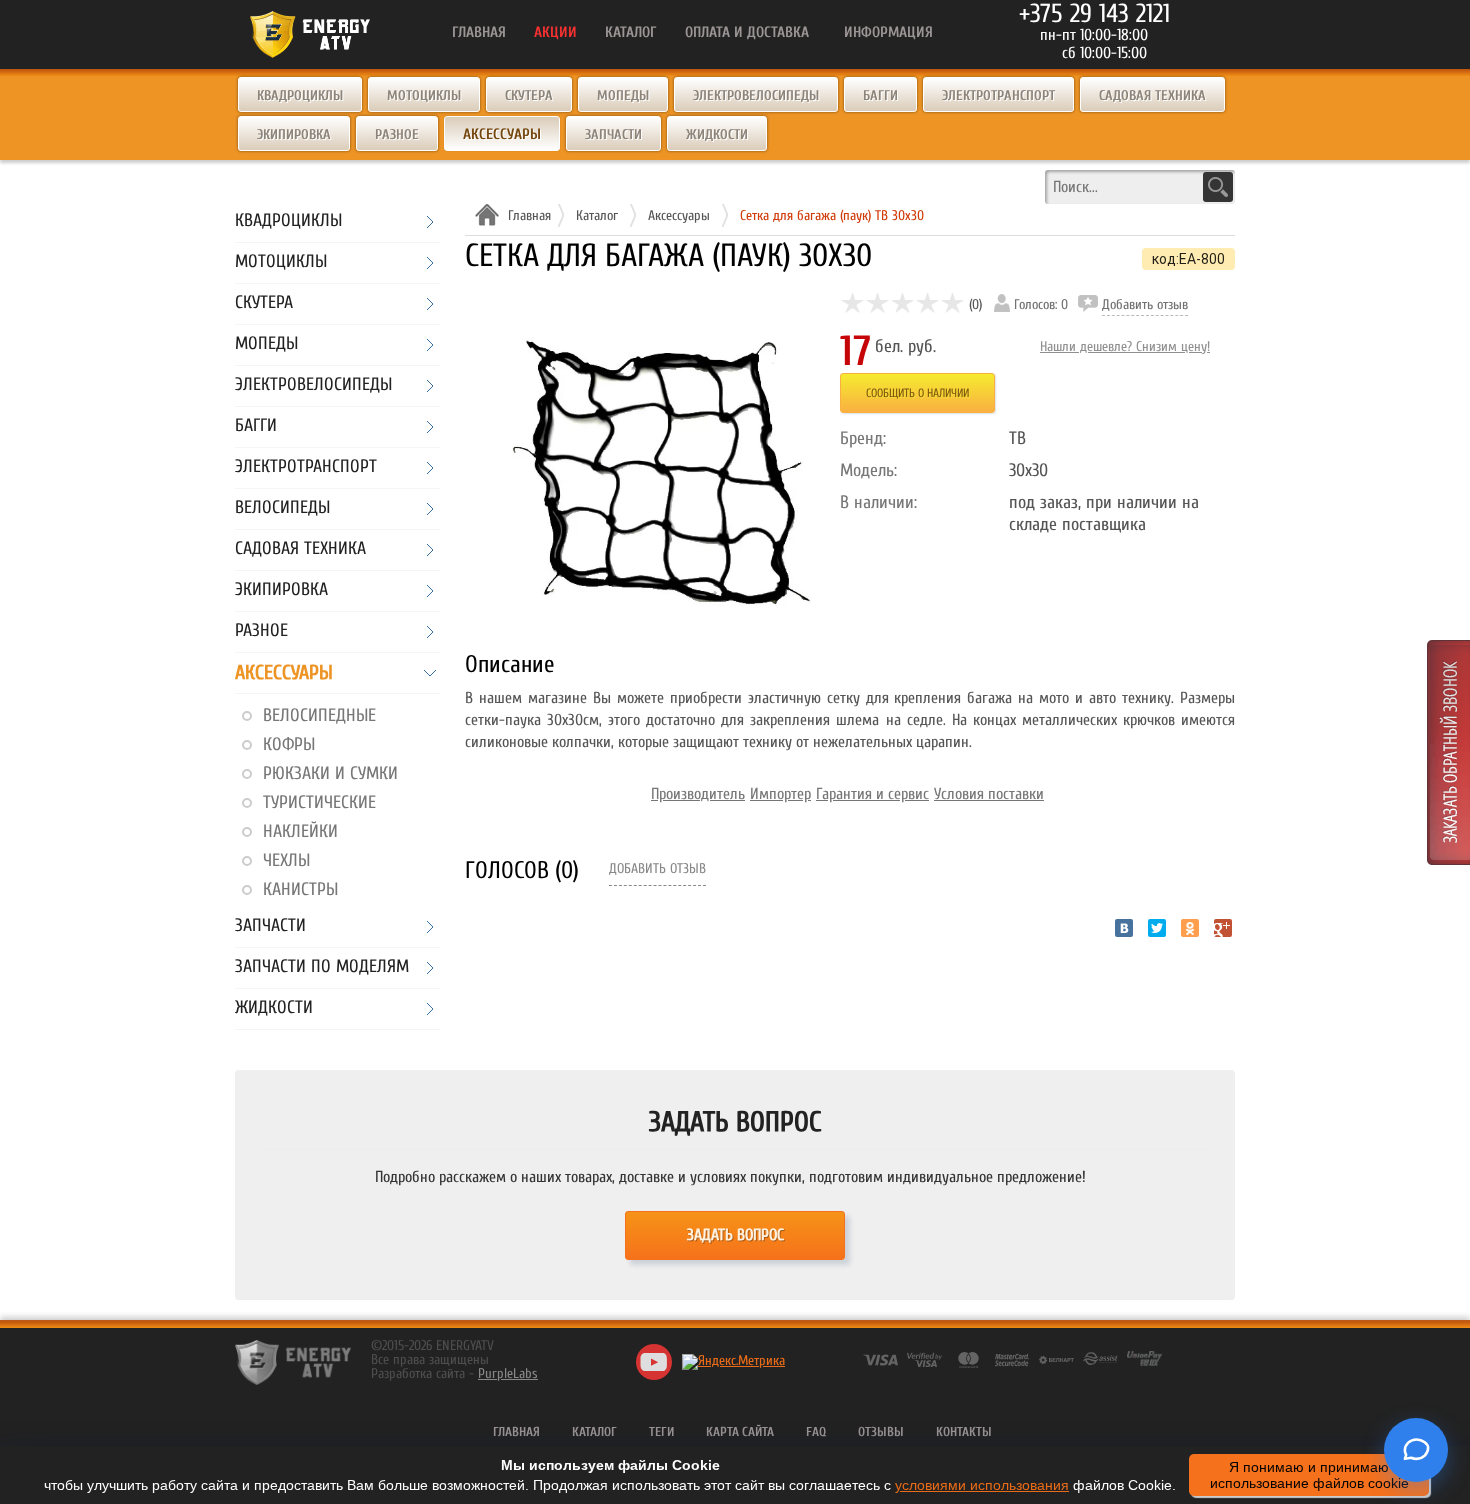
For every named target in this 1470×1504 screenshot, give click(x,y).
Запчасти (613, 134)
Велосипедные (319, 715)
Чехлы (286, 860)
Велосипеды (282, 508)
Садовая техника (1152, 95)
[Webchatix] (1416, 1450)
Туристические (319, 802)
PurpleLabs (508, 1373)
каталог (594, 1431)
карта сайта (740, 1431)
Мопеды (623, 95)
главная (516, 1431)
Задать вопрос (735, 1235)
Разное (397, 134)
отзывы (881, 1431)
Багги (880, 95)
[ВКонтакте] (1124, 928)
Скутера (529, 95)
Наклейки (300, 831)
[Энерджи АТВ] (293, 1362)
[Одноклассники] (1190, 928)
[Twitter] (1157, 928)
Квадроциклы (300, 95)
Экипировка (294, 134)
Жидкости (717, 134)
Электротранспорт (998, 95)
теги (661, 1431)
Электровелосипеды (756, 95)
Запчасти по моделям (322, 967)
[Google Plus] (1223, 928)
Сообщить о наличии (917, 393)
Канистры (300, 889)
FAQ (816, 1431)
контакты (964, 1431)
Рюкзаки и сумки (330, 773)
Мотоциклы (424, 95)
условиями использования (982, 1485)
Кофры (289, 744)
